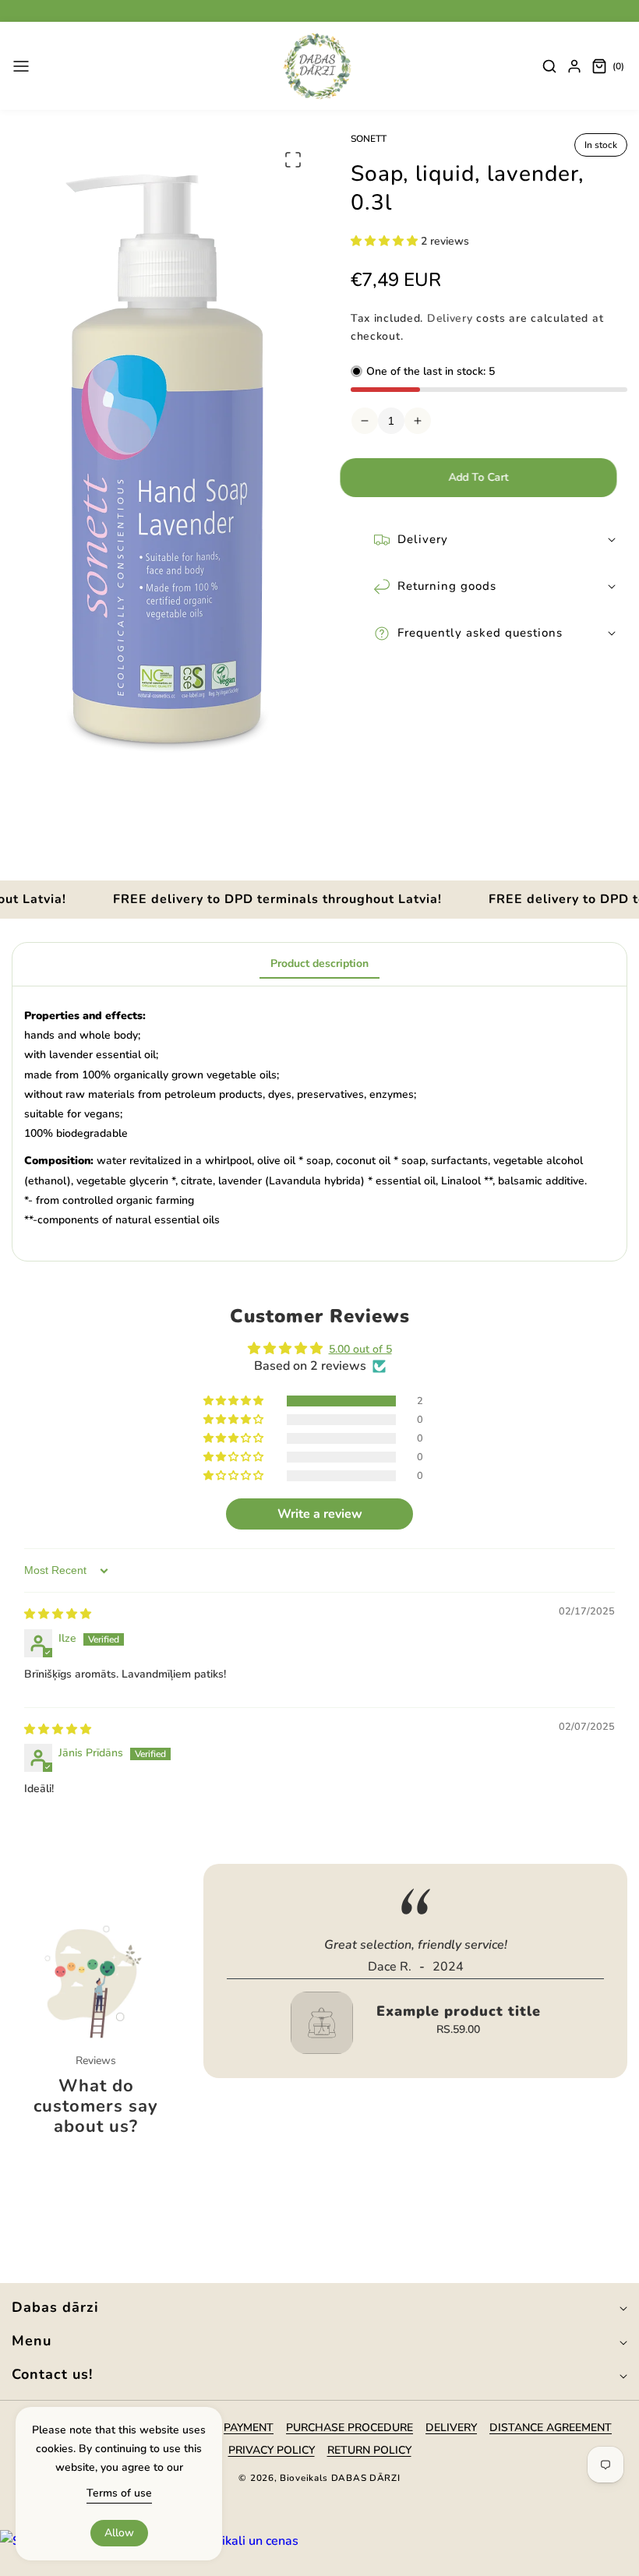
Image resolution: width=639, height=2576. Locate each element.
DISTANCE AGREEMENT (551, 2428)
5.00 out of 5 (360, 1349)
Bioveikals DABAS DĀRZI (340, 2478)
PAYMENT (249, 2428)
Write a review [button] (320, 1514)
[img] (58, 1614)
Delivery (450, 318)
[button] (21, 66)
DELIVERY (451, 2428)
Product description (319, 963)
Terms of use (119, 2493)
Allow (119, 2533)
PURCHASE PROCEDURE (350, 2428)
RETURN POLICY (369, 2450)
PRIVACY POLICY (272, 2450)
